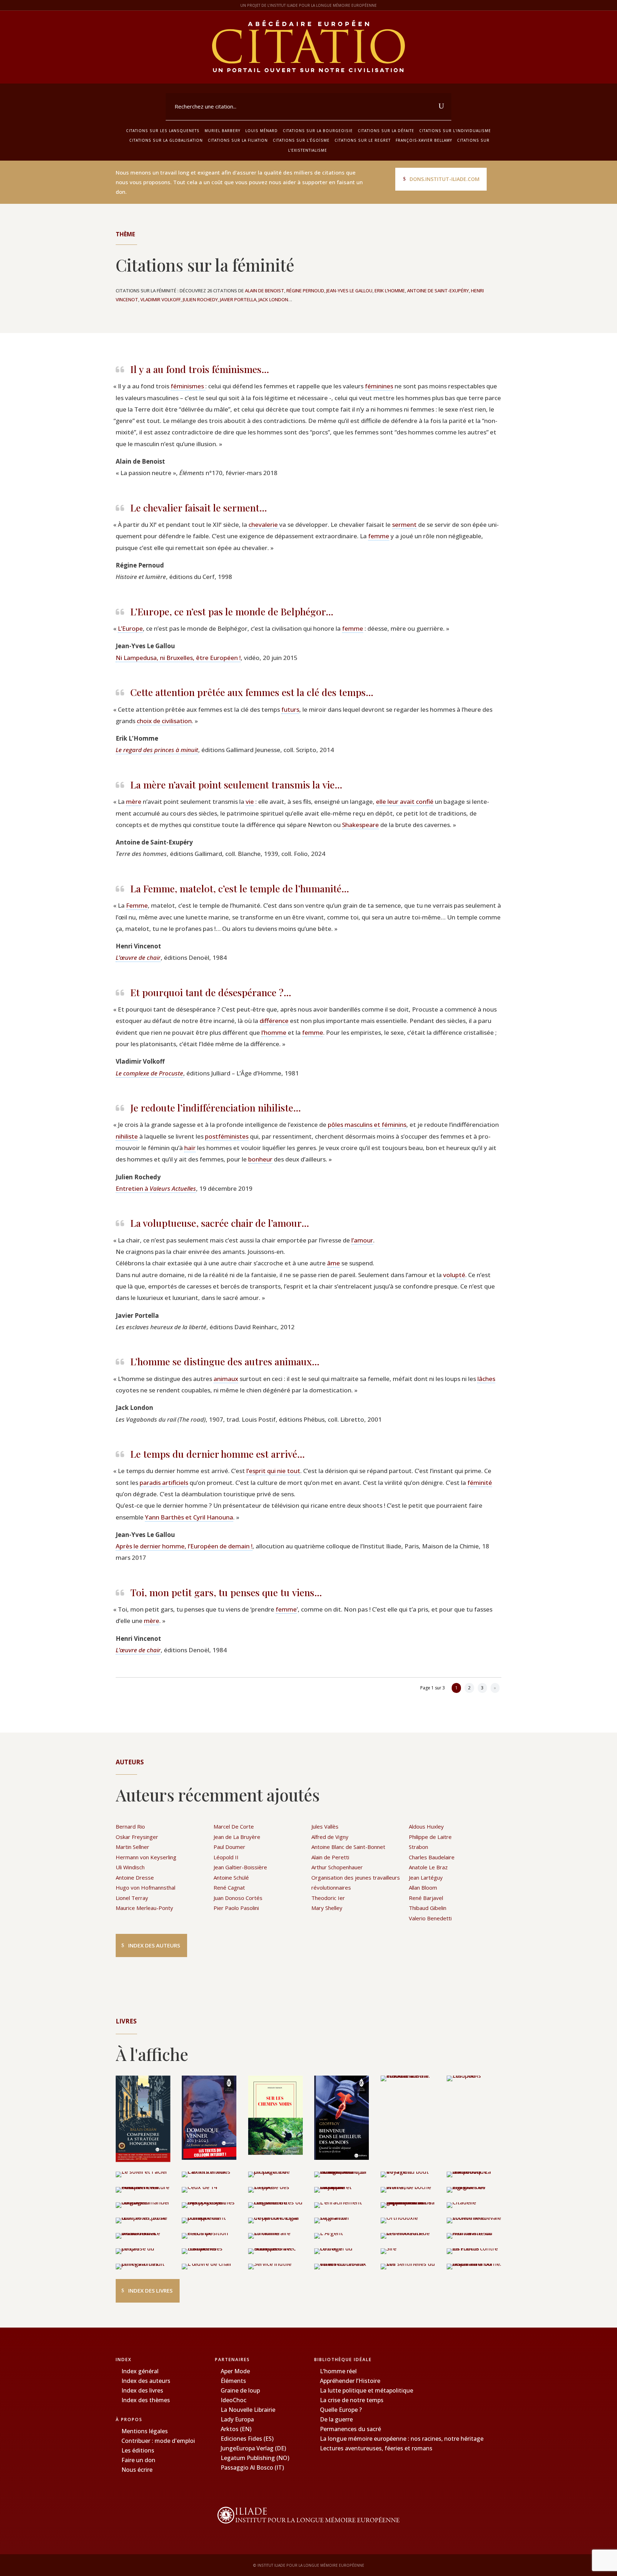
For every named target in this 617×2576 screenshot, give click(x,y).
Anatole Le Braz (428, 1867)
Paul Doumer (229, 1847)
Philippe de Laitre (430, 1837)
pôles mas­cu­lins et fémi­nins (367, 1125)
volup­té (454, 1275)
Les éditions (138, 2450)
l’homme (274, 1032)
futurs (290, 709)
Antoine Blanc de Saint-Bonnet (348, 1847)
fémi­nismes (188, 386)
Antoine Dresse (135, 1877)
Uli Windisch (130, 1867)
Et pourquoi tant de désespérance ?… (211, 992)
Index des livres (150, 2290)
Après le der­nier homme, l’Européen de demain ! (184, 1546)
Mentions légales (145, 2431)
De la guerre (336, 2419)
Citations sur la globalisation (166, 140)
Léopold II (226, 1857)
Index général (140, 2371)
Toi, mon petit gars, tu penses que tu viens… (226, 1592)
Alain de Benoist (265, 291)
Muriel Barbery (222, 131)
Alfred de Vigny (330, 1837)
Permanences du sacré (350, 2429)
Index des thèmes (146, 2400)
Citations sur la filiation (238, 140)
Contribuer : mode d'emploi (158, 2441)
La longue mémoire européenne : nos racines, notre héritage (402, 2439)
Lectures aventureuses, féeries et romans (376, 2448)
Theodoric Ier (328, 1898)
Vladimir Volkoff (160, 299)
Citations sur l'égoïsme (301, 140)
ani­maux (226, 1379)
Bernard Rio (130, 1826)
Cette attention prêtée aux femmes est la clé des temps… (252, 692)
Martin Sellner (132, 1847)
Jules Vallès (325, 1826)
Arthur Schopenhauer (337, 1867)
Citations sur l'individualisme (455, 131)
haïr (190, 1148)
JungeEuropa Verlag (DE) (253, 2448)
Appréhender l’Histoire (350, 2381)
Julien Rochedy (200, 299)
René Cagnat (229, 1887)
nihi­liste (127, 1136)
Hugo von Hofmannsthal (146, 1887)
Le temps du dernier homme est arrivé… (218, 1454)
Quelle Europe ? (341, 2410)
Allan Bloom (423, 1887)
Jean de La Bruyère (237, 1837)
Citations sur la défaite (386, 131)
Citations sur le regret (363, 140)
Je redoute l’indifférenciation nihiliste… (216, 1108)
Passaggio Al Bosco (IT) (252, 2467)
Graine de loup (240, 2390)
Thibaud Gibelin (428, 1908)
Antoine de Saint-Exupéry (438, 291)
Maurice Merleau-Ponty (144, 1908)
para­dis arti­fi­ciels (164, 1483)
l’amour (362, 1240)
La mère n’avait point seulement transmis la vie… (236, 785)
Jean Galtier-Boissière (240, 1867)
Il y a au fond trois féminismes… (200, 369)
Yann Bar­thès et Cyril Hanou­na (189, 1517)
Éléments (233, 2381)
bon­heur (260, 1159)
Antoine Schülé (231, 1877)
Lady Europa (237, 2419)
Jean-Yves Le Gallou (349, 291)
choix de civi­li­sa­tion (164, 721)
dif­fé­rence (274, 1021)
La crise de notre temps (352, 2400)
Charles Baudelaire (432, 1857)
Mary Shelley (327, 1908)
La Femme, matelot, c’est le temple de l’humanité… (240, 888)
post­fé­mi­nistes (227, 1136)
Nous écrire (137, 2470)
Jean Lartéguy (426, 1877)
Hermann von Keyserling (146, 1857)
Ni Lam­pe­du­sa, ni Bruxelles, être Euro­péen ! (178, 658)
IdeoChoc (234, 2400)
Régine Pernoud (305, 291)
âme (333, 1263)
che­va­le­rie (264, 525)
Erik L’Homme (390, 291)
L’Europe (130, 628)
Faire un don (138, 2460)
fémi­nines (379, 386)
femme (379, 536)
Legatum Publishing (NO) (255, 2458)
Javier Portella (238, 299)
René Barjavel (426, 1898)
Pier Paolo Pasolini (236, 1908)
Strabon (418, 1847)
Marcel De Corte (234, 1826)
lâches (486, 1379)
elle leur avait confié (405, 801)
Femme (137, 905)
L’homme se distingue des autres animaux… (225, 1361)
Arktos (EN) (236, 2429)
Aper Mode (235, 2371)
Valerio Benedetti (430, 1918)
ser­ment (404, 525)
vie (250, 801)
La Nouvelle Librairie (248, 2410)
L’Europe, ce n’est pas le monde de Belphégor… (232, 611)
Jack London (273, 299)
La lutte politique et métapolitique (367, 2390)
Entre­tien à (156, 1188)
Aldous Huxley (426, 1826)
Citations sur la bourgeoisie (318, 131)
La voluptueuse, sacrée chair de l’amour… (220, 1223)
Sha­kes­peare (360, 825)
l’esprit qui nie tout (273, 1471)
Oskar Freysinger (137, 1837)
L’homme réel (338, 2371)
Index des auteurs (154, 1945)
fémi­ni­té (480, 1483)
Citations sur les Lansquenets (163, 131)
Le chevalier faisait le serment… (199, 508)
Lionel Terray (132, 1898)
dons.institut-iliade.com (445, 179)
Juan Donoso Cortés (238, 1898)
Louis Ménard (262, 131)
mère (134, 801)
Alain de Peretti (330, 1857)
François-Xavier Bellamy (424, 140)
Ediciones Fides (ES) (247, 2439)
